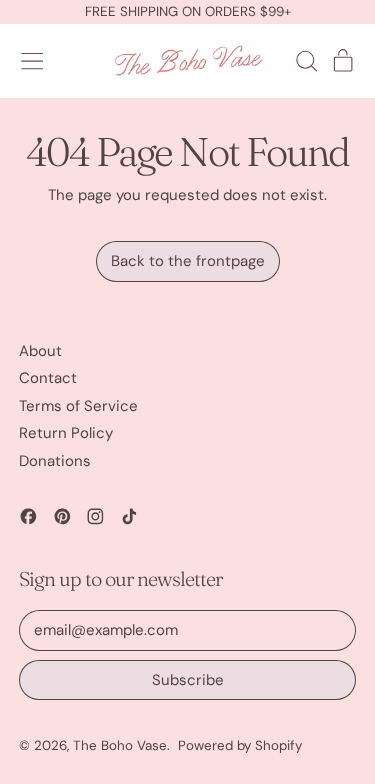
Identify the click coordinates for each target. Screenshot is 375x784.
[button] (306, 61)
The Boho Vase (120, 745)
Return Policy (66, 433)
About (40, 351)
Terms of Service (78, 406)
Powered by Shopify (240, 745)
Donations (55, 461)
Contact (48, 378)
